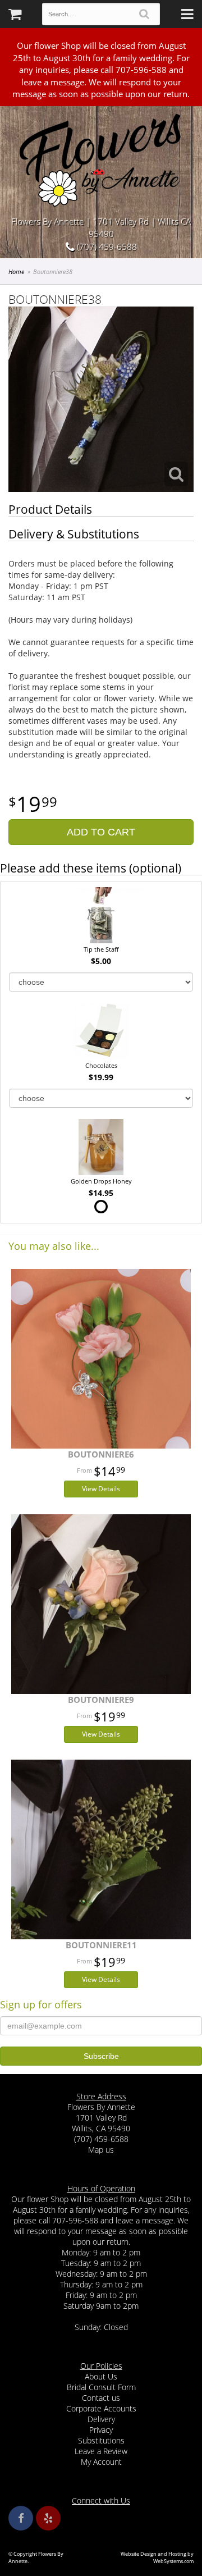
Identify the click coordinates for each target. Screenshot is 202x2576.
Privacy (101, 2430)
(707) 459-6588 (106, 246)
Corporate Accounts (101, 2408)
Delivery (101, 2419)
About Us (101, 2376)
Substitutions (101, 2440)
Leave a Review (101, 2451)
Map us (101, 2150)
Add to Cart (101, 832)
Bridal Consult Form (101, 2387)
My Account (101, 2462)
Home (16, 271)
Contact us (101, 2398)
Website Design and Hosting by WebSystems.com (157, 2557)
